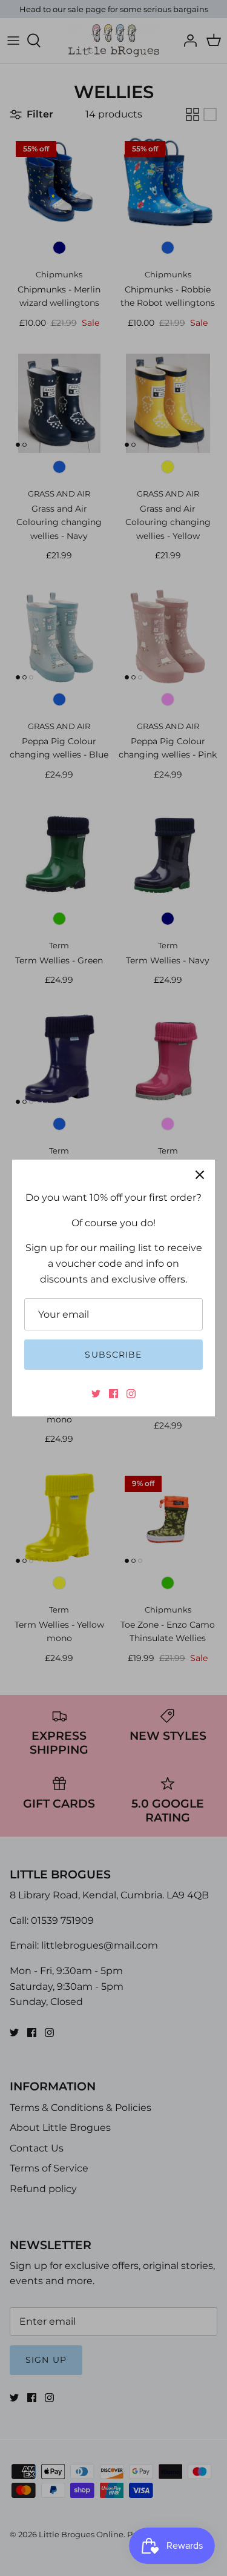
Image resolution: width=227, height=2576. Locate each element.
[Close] (200, 1175)
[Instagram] (131, 1394)
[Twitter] (96, 1394)
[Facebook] (113, 1394)
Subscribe (113, 1355)
